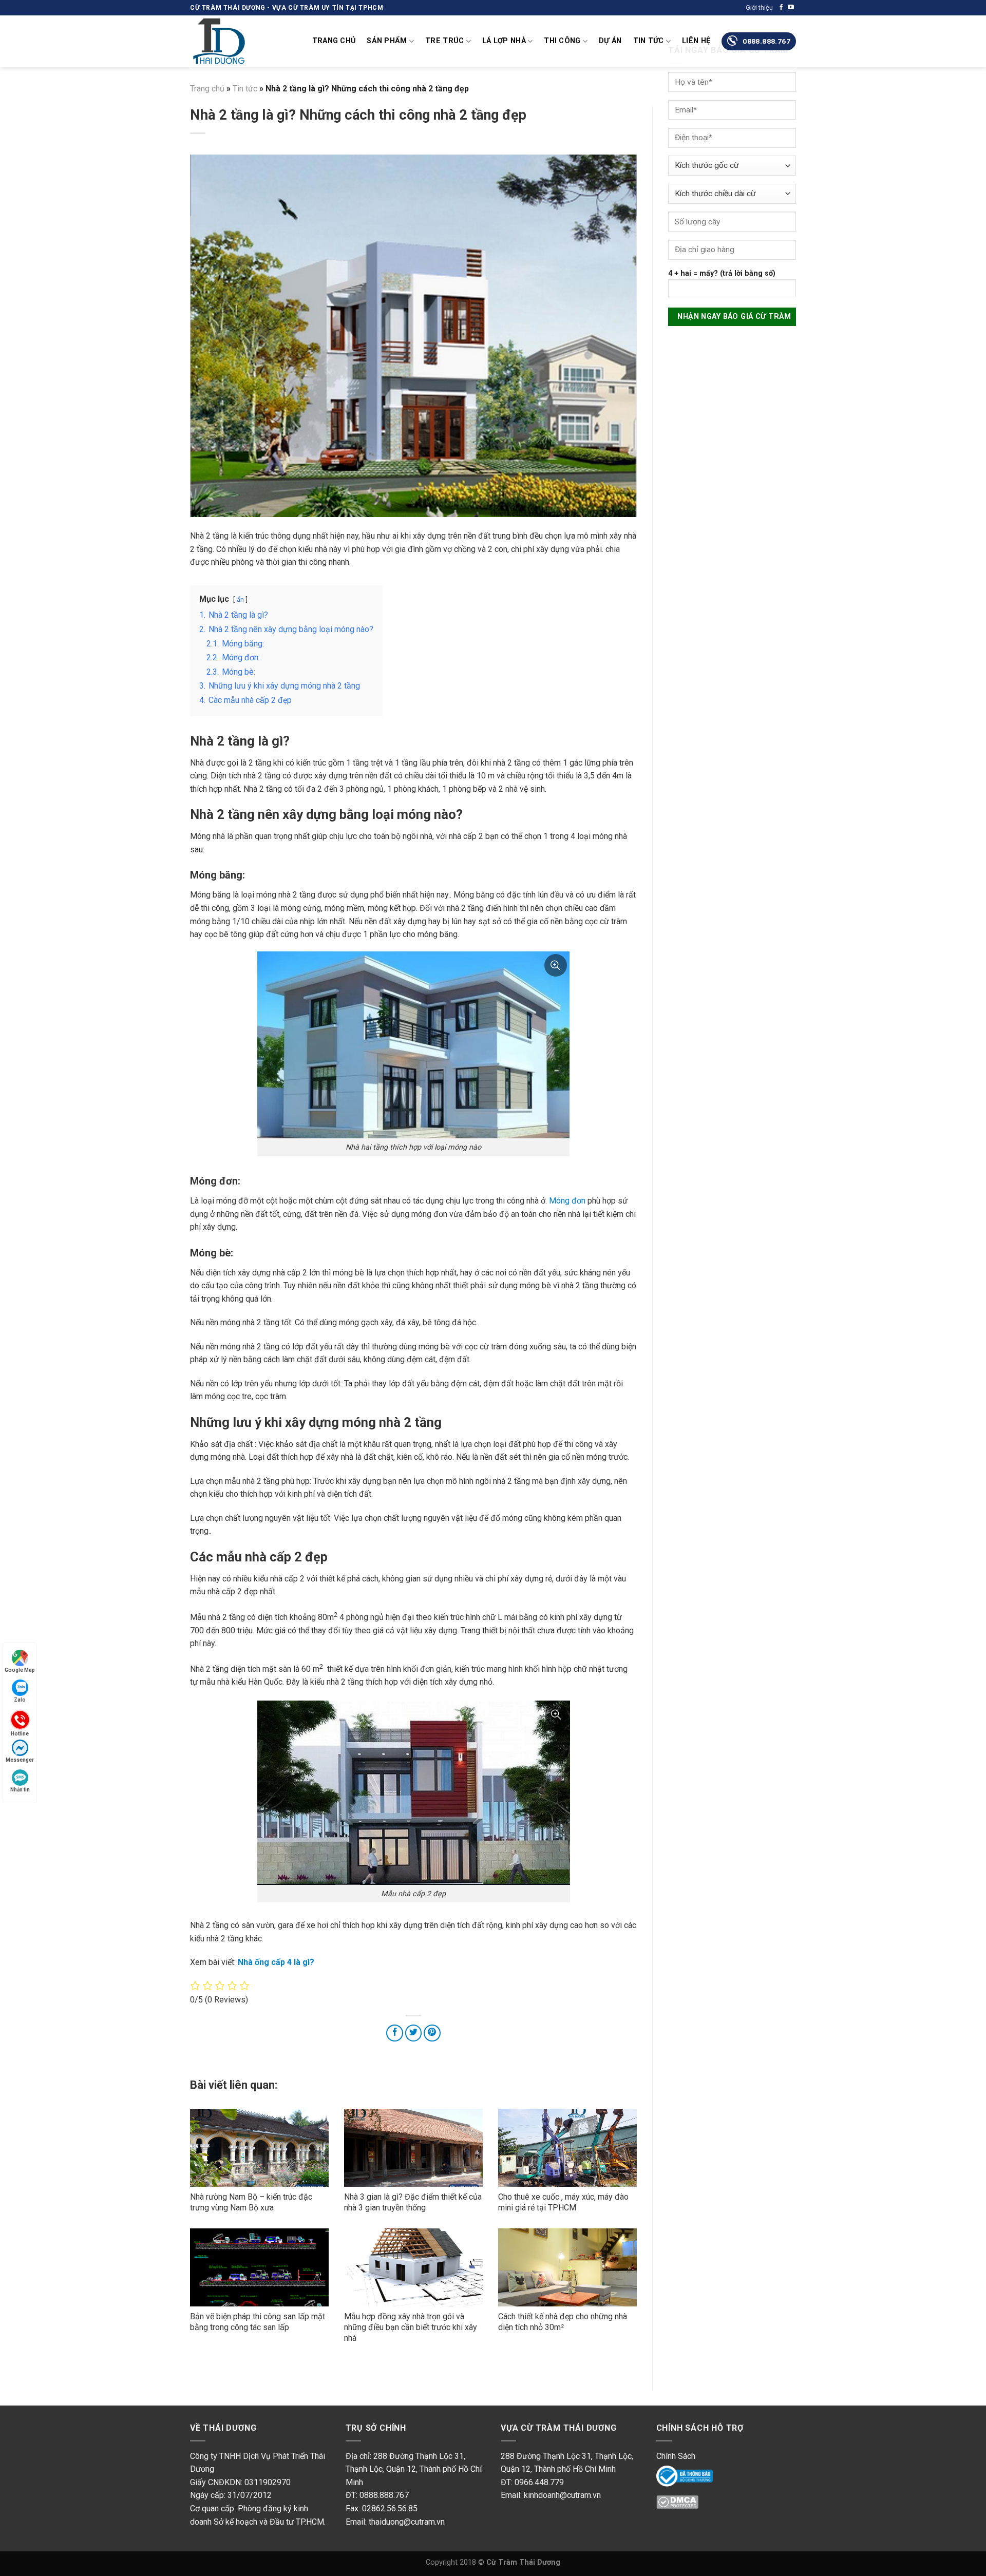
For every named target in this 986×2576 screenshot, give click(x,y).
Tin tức (649, 41)
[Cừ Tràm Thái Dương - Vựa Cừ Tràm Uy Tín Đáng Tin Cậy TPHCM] (241, 41)
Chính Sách (676, 2456)
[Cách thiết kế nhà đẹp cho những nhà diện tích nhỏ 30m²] (567, 2267)
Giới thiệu (759, 7)
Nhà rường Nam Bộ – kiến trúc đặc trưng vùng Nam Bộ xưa (251, 2202)
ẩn (240, 599)
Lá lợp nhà (504, 41)
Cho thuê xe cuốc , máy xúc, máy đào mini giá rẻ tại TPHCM (563, 2202)
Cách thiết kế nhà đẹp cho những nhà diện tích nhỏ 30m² (563, 2322)
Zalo (20, 1700)
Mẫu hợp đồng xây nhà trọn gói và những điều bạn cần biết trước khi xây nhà (411, 2327)
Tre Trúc (444, 41)
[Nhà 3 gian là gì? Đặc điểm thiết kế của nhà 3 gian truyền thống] (413, 2148)
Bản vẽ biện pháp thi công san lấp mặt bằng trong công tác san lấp (258, 2322)
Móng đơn (567, 1201)
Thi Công (562, 41)
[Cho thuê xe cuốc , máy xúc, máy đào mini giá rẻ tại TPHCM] (567, 2148)
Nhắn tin (20, 1790)
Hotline (20, 1733)
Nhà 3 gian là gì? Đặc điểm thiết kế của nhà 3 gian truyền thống (413, 2202)
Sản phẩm (387, 41)
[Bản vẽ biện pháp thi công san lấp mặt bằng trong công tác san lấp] (259, 2267)
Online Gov (676, 2475)
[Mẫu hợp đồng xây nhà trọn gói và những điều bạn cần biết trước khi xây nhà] (413, 2267)
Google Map (20, 1670)
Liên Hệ (696, 41)
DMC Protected (684, 2505)
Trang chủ (334, 41)
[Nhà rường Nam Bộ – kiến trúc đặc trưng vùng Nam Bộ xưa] (259, 2148)
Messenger (20, 1760)
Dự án (610, 41)
